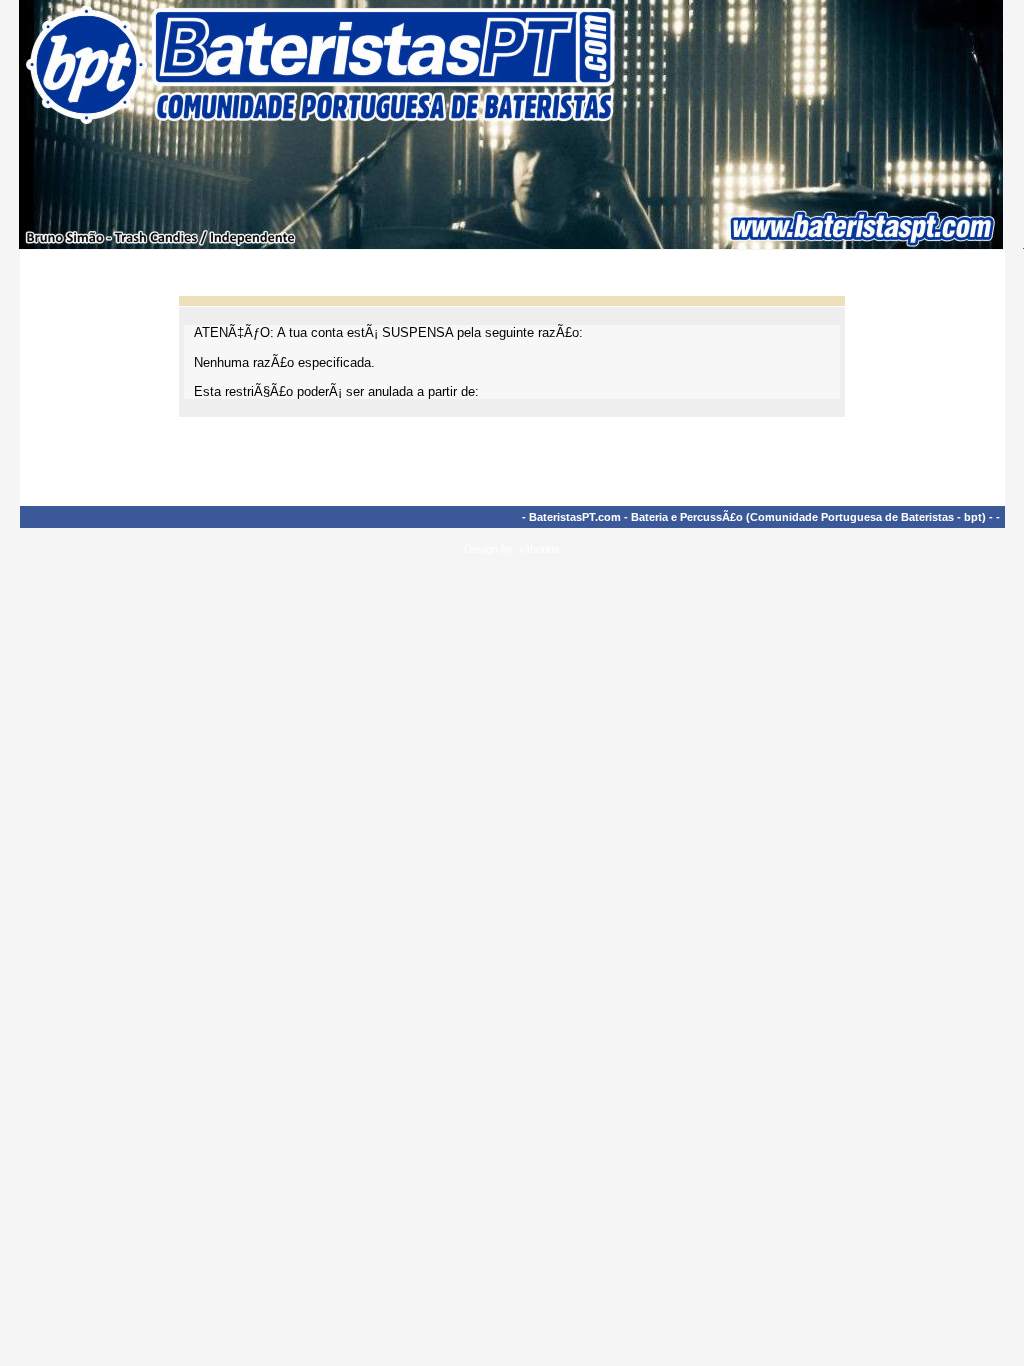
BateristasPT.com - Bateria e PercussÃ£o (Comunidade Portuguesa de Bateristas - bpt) (757, 517)
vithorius (539, 549)
